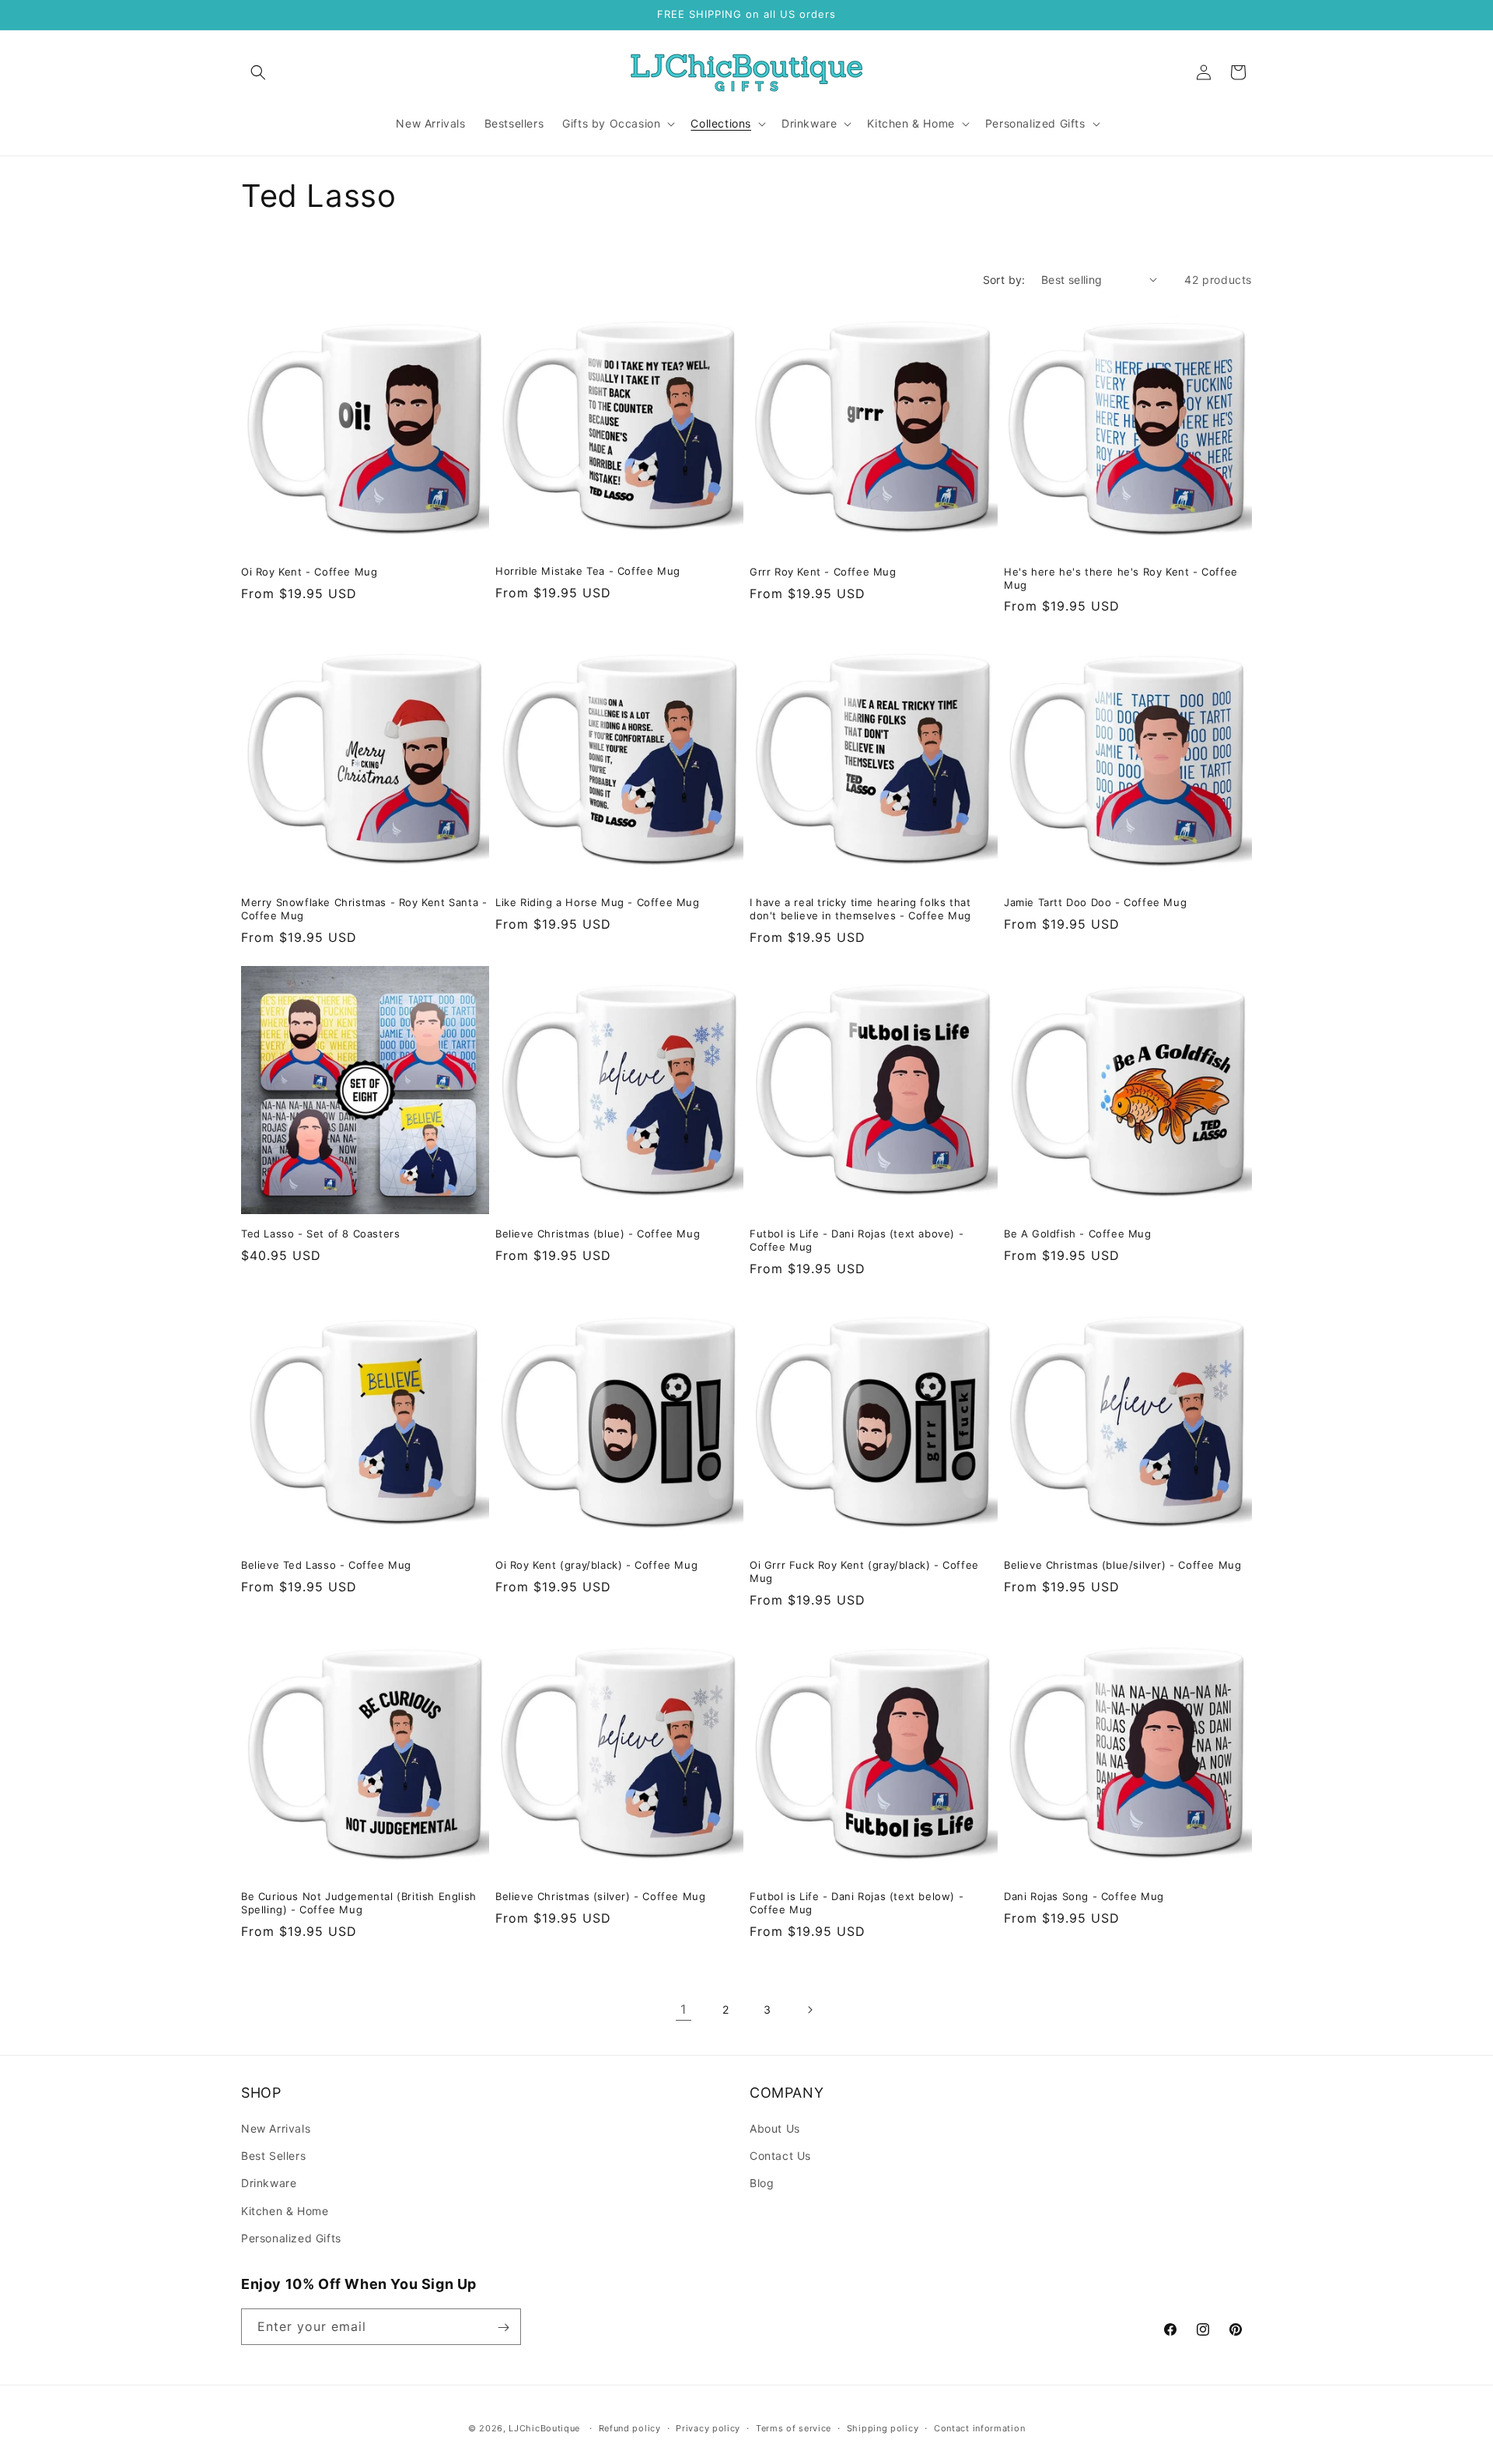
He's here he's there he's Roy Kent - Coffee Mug (1121, 578)
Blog (762, 2184)
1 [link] (684, 2009)
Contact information (979, 2427)
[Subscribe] (503, 2327)
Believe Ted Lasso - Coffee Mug (326, 1565)
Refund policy (630, 2427)
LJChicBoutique (544, 2428)
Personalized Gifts (291, 2238)
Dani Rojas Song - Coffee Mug (1084, 1896)
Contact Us (780, 2156)
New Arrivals (276, 2128)
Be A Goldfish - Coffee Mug (1078, 1234)
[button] (258, 72)
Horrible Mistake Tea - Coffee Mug (588, 571)
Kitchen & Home (285, 2211)
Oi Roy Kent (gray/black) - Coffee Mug (596, 1565)
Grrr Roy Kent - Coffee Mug (823, 572)
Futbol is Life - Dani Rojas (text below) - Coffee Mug (857, 1903)
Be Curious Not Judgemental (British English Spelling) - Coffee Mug (359, 1903)
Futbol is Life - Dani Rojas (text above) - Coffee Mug (857, 1240)
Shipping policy (883, 2427)
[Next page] (809, 2010)
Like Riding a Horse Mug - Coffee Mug (598, 902)
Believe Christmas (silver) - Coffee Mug (600, 1896)
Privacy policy (708, 2427)
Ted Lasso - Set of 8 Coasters (320, 1234)
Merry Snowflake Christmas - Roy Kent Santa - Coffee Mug (364, 909)
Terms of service (794, 2427)
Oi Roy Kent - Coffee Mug (309, 572)
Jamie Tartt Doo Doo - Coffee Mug (1095, 902)
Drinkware (269, 2184)
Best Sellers (273, 2156)
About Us (775, 2128)
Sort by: (1004, 280)
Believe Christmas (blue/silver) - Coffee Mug (1122, 1565)
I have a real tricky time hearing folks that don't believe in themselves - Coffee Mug (860, 909)
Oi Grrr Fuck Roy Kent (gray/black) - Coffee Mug (864, 1571)
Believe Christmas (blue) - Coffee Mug (598, 1234)
